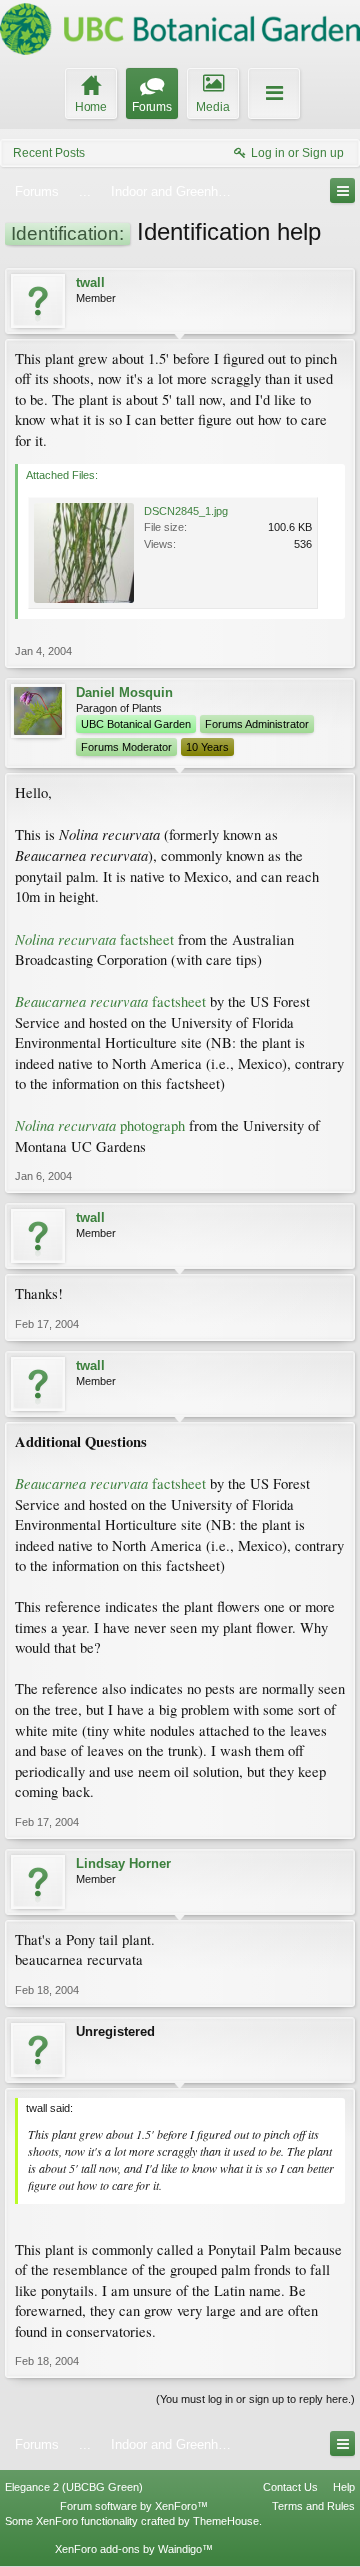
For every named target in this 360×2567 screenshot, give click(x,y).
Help (344, 2487)
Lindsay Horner (123, 1863)
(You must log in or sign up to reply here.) (255, 2399)
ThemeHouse (226, 2521)
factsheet (94, 939)
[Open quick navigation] (342, 190)
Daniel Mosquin (124, 692)
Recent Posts (49, 153)
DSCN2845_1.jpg (186, 511)
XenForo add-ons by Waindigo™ (134, 2549)
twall (90, 282)
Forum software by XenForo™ (134, 2506)
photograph (100, 1125)
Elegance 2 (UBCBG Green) (74, 2487)
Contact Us (290, 2487)
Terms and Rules (313, 2506)
